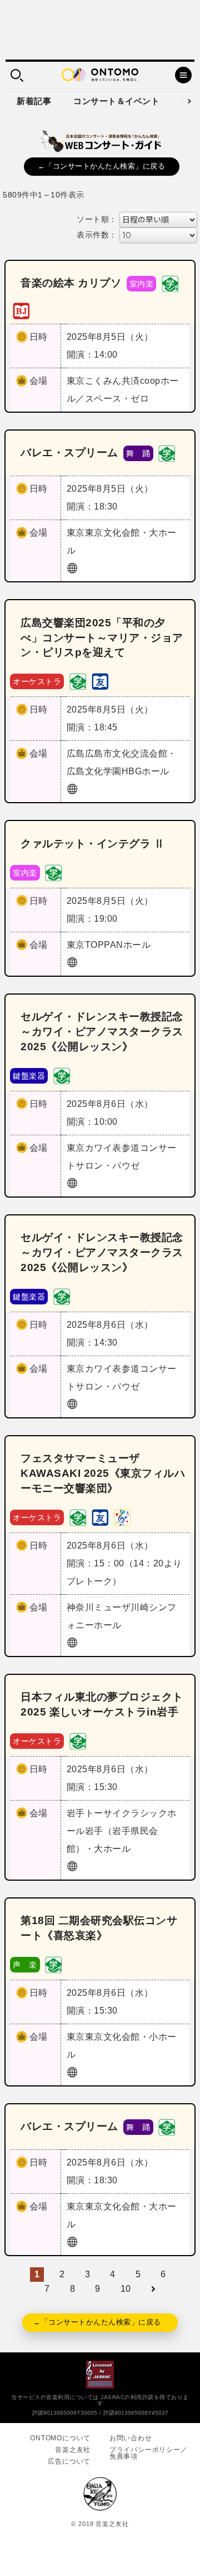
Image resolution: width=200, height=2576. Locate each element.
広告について (69, 2461)
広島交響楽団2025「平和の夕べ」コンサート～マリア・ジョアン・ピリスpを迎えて (102, 638)
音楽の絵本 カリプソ (71, 283)
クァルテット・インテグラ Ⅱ (92, 844)
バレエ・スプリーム (69, 453)
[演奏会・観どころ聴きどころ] (100, 681)
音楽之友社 (73, 2450)
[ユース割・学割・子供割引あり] (170, 283)
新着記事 (34, 101)
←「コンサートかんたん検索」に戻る (102, 166)
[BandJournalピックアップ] (21, 310)
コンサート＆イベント (116, 101)
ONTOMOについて (60, 2438)
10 (126, 2289)
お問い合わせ (131, 2438)
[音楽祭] (122, 1517)
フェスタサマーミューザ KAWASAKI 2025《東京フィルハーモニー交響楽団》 (103, 1473)
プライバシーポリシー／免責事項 (149, 2453)
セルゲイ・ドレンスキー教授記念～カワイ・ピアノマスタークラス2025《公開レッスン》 (102, 1032)
